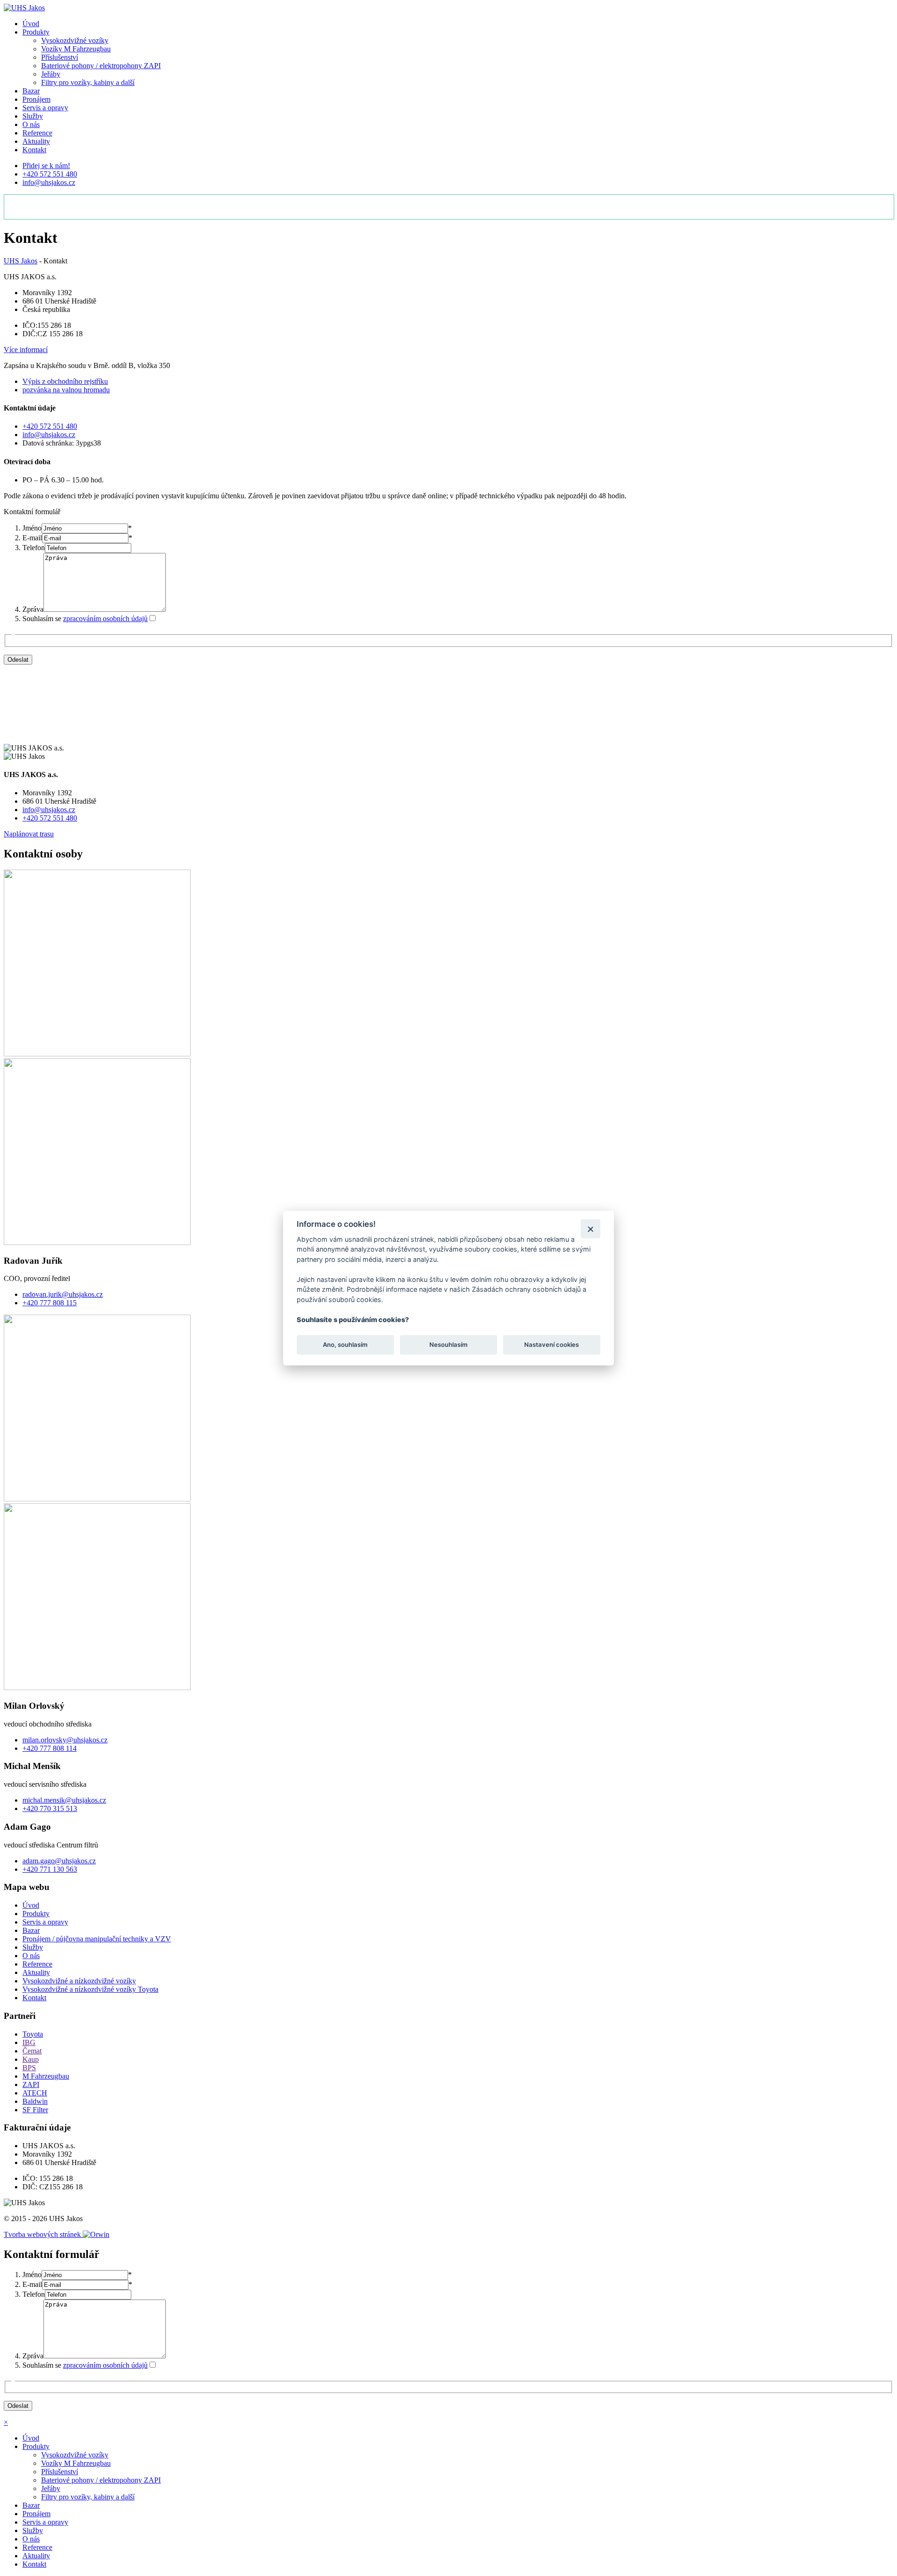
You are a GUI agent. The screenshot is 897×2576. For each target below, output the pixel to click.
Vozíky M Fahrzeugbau (76, 49)
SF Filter (35, 2110)
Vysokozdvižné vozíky (75, 40)
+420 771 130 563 (50, 1869)
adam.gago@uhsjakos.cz (59, 1861)
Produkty (36, 32)
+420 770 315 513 (50, 1808)
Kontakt (34, 150)
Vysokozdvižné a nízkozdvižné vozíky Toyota (90, 1989)
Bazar (31, 91)
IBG (29, 2042)
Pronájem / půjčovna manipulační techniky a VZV (97, 1939)
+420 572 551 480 (50, 174)
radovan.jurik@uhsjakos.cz (63, 1294)
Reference (37, 133)
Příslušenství (60, 57)
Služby (33, 116)
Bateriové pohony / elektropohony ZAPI (101, 66)
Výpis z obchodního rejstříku (65, 381)
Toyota (33, 2034)
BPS (29, 2068)
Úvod (31, 24)
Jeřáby (51, 74)
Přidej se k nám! (46, 166)
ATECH (35, 2093)
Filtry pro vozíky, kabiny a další (88, 82)
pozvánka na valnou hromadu (66, 390)
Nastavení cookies (552, 1345)
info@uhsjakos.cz (49, 182)
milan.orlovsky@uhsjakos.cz (65, 1740)
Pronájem (36, 99)
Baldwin (35, 2101)
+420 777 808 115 (50, 1303)
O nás (31, 124)
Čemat (32, 2051)
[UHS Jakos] (24, 8)
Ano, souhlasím (345, 1345)
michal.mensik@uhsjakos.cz (64, 1800)
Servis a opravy (45, 108)
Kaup (31, 2059)
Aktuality (36, 141)
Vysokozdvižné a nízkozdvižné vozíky (79, 1981)
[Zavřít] (590, 1228)
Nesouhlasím (448, 1345)
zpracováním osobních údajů (105, 619)
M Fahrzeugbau (46, 2076)
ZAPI (31, 2084)
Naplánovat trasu (29, 834)
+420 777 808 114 (50, 1748)
